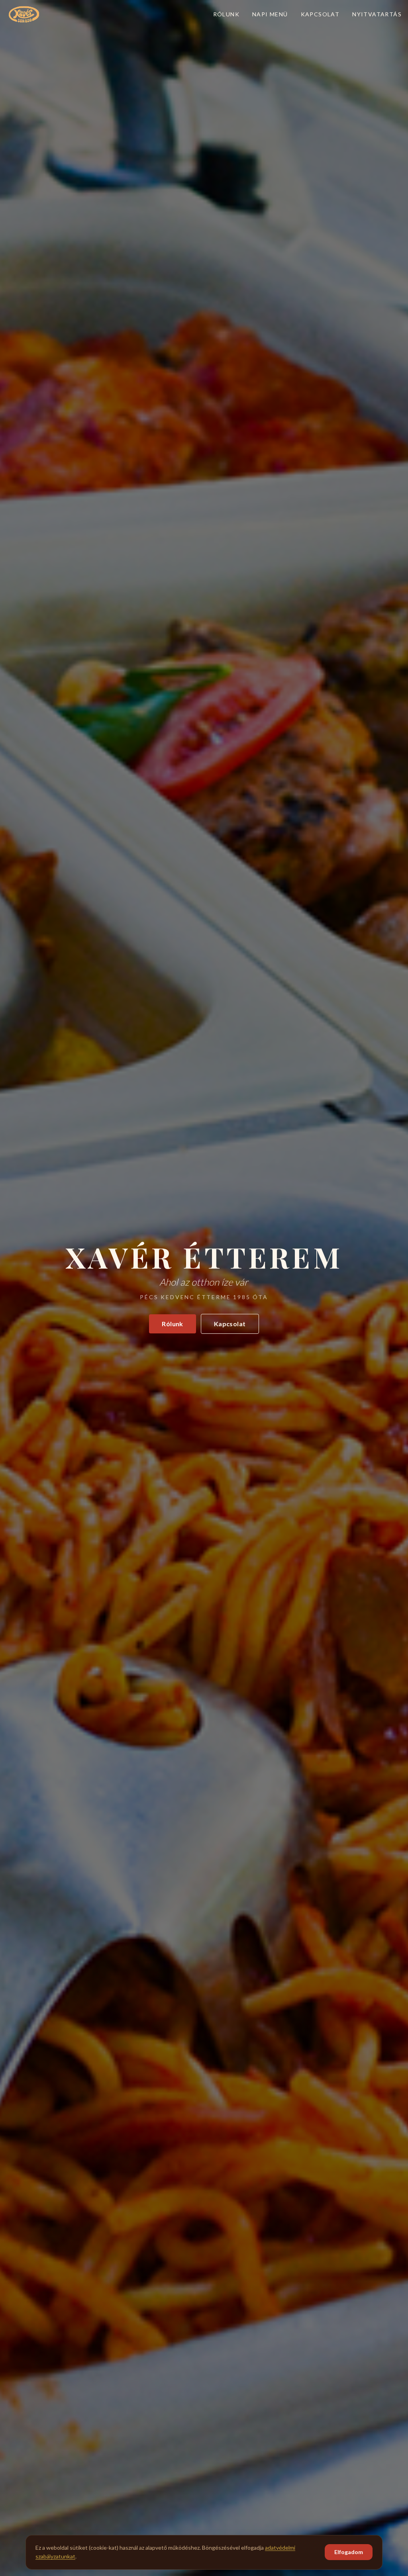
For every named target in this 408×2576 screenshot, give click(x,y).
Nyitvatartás (377, 14)
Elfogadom (349, 2552)
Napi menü (270, 14)
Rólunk (226, 14)
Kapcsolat (320, 14)
